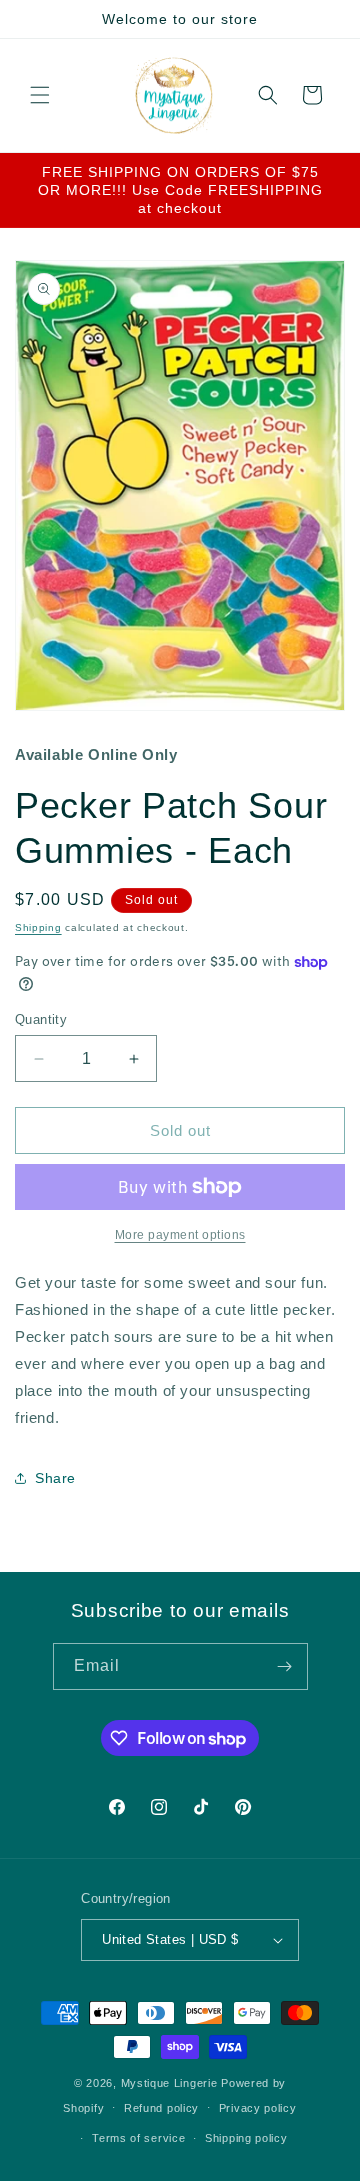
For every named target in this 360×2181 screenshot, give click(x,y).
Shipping (38, 927)
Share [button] (55, 1478)
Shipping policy (246, 2138)
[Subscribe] (285, 1666)
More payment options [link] (180, 1235)
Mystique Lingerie (169, 2083)
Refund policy (161, 2108)
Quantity (41, 1019)
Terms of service (138, 2138)
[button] (40, 95)
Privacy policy (258, 2108)
